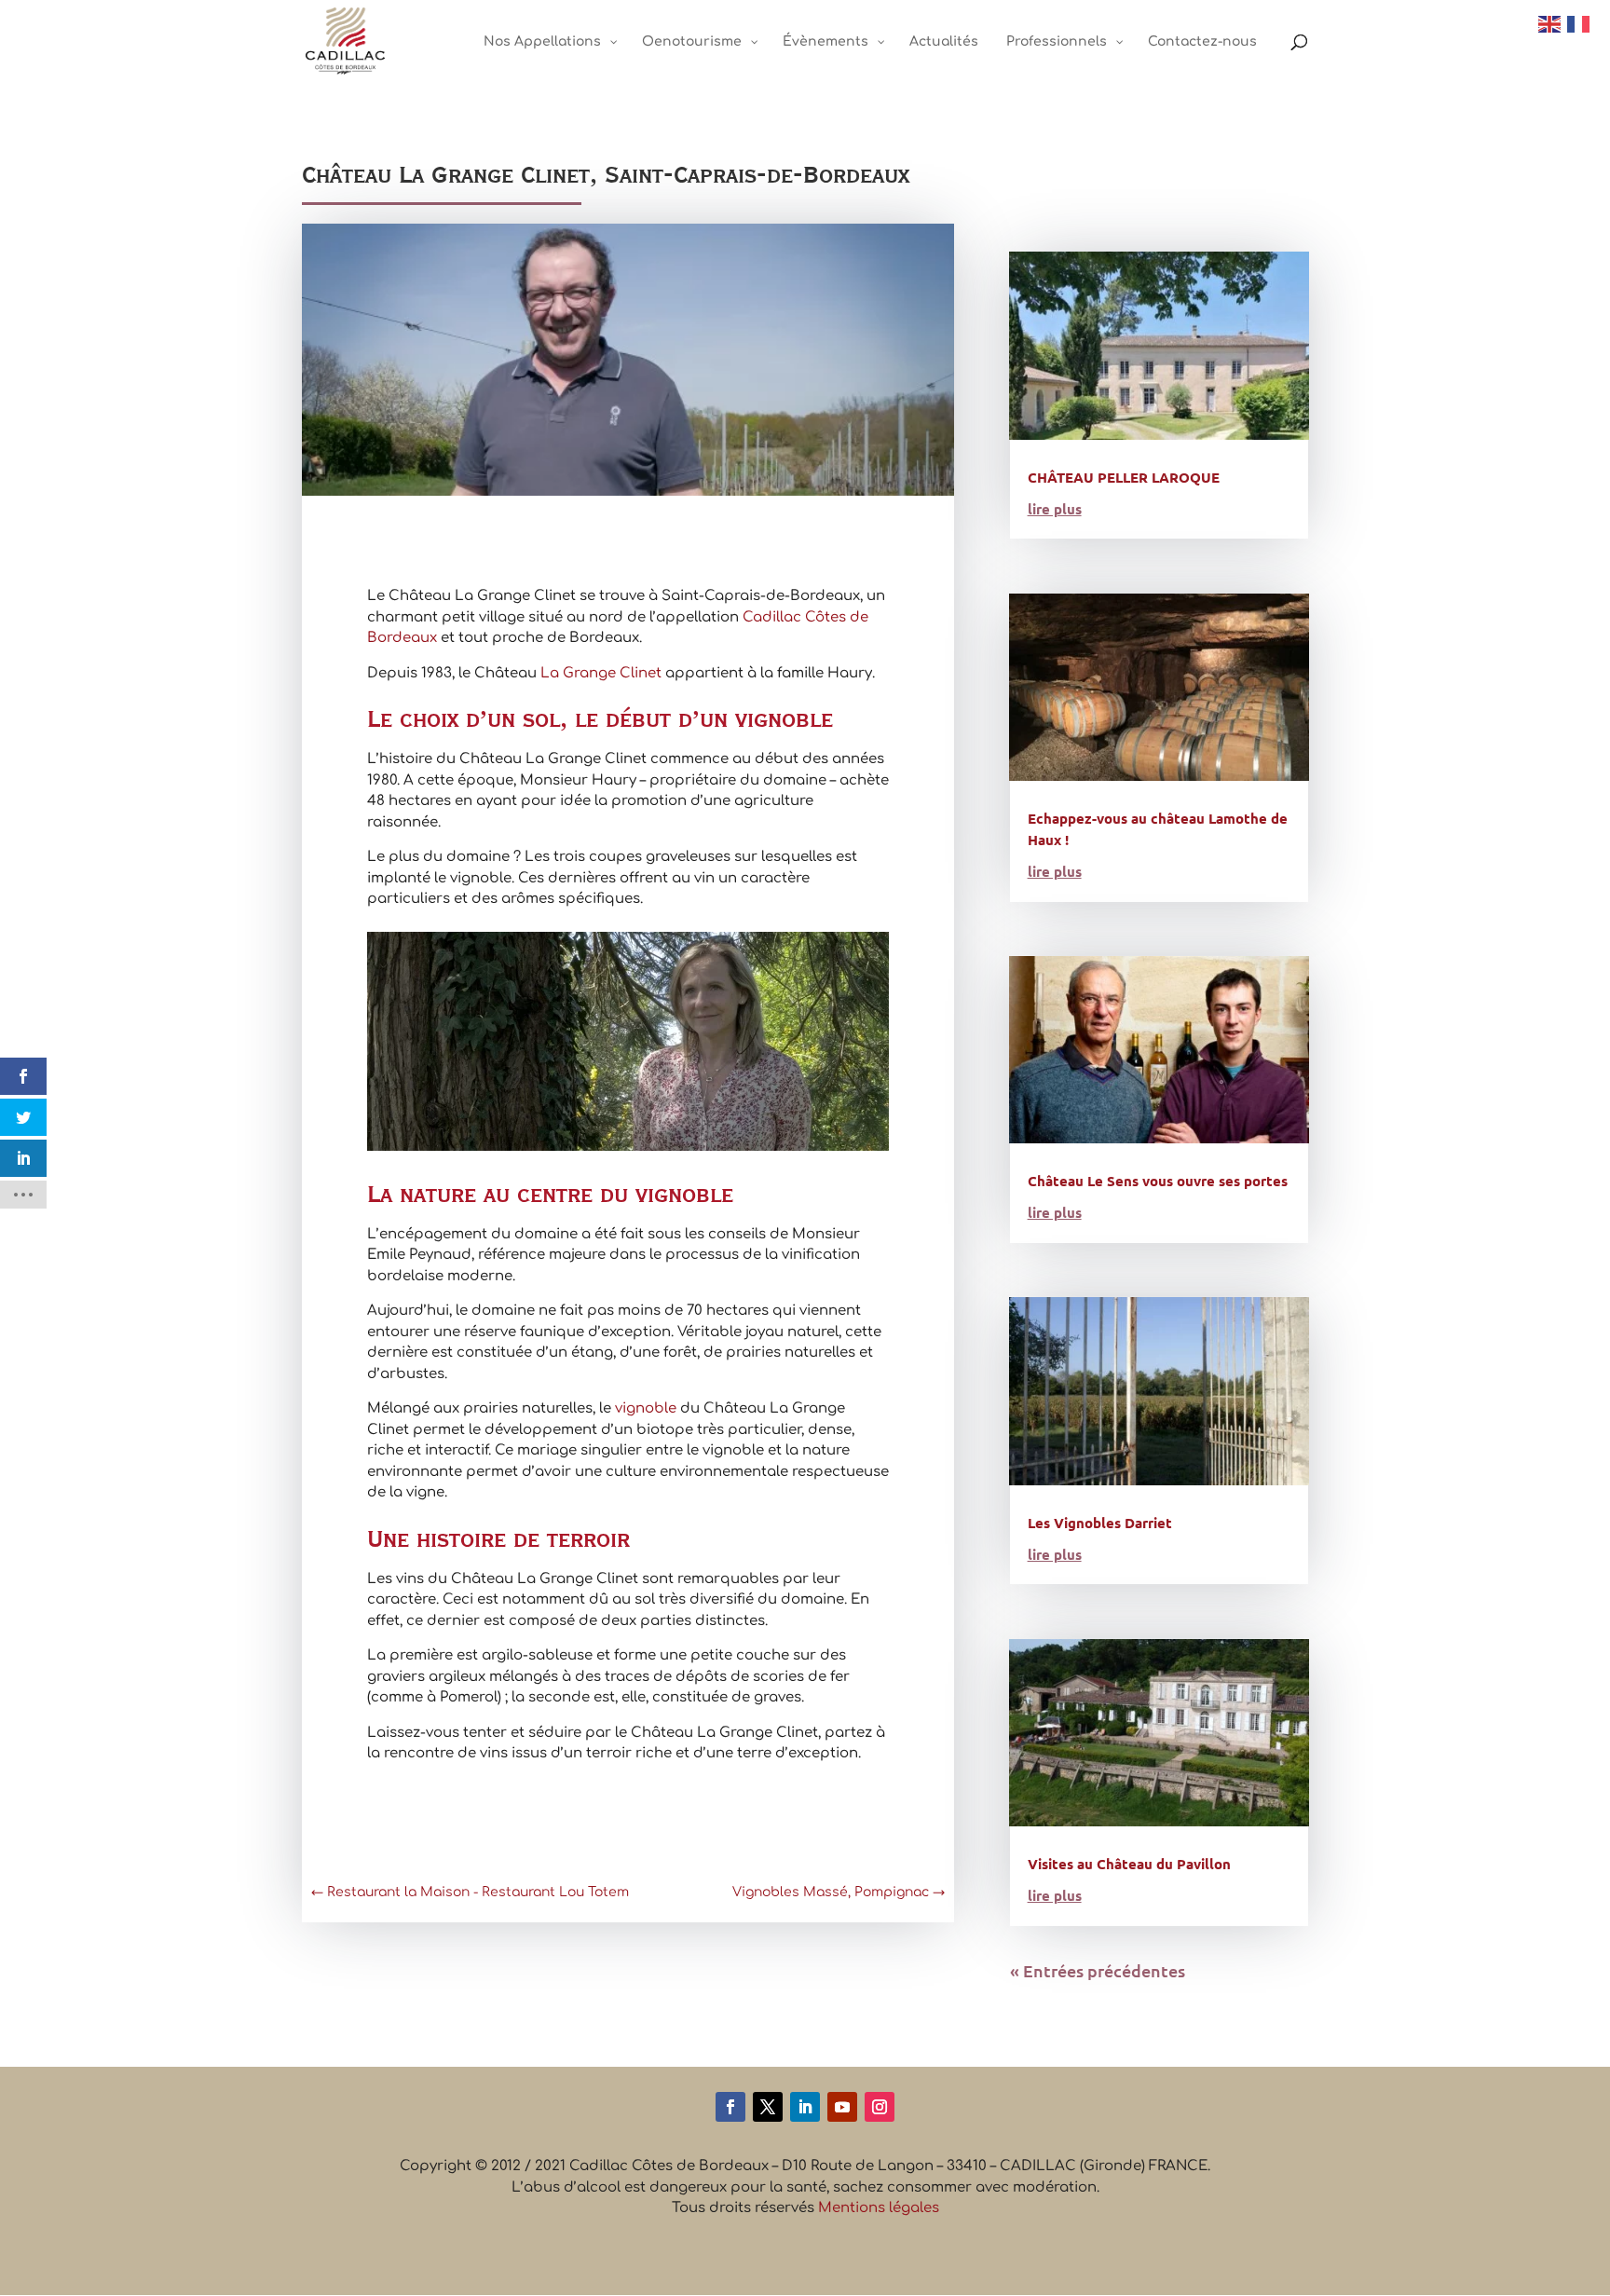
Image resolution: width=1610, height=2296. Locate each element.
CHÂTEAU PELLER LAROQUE (1124, 477)
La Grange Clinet (601, 673)
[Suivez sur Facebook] (730, 2107)
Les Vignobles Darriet (1100, 1523)
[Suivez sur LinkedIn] (805, 2107)
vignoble (646, 1408)
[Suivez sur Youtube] (842, 2107)
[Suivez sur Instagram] (880, 2107)
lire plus (1055, 509)
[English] (1550, 24)
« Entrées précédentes (1098, 1970)
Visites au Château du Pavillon (1129, 1864)
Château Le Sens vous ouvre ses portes (1158, 1181)
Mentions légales (879, 2208)
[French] (1579, 24)
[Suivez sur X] (768, 2107)
